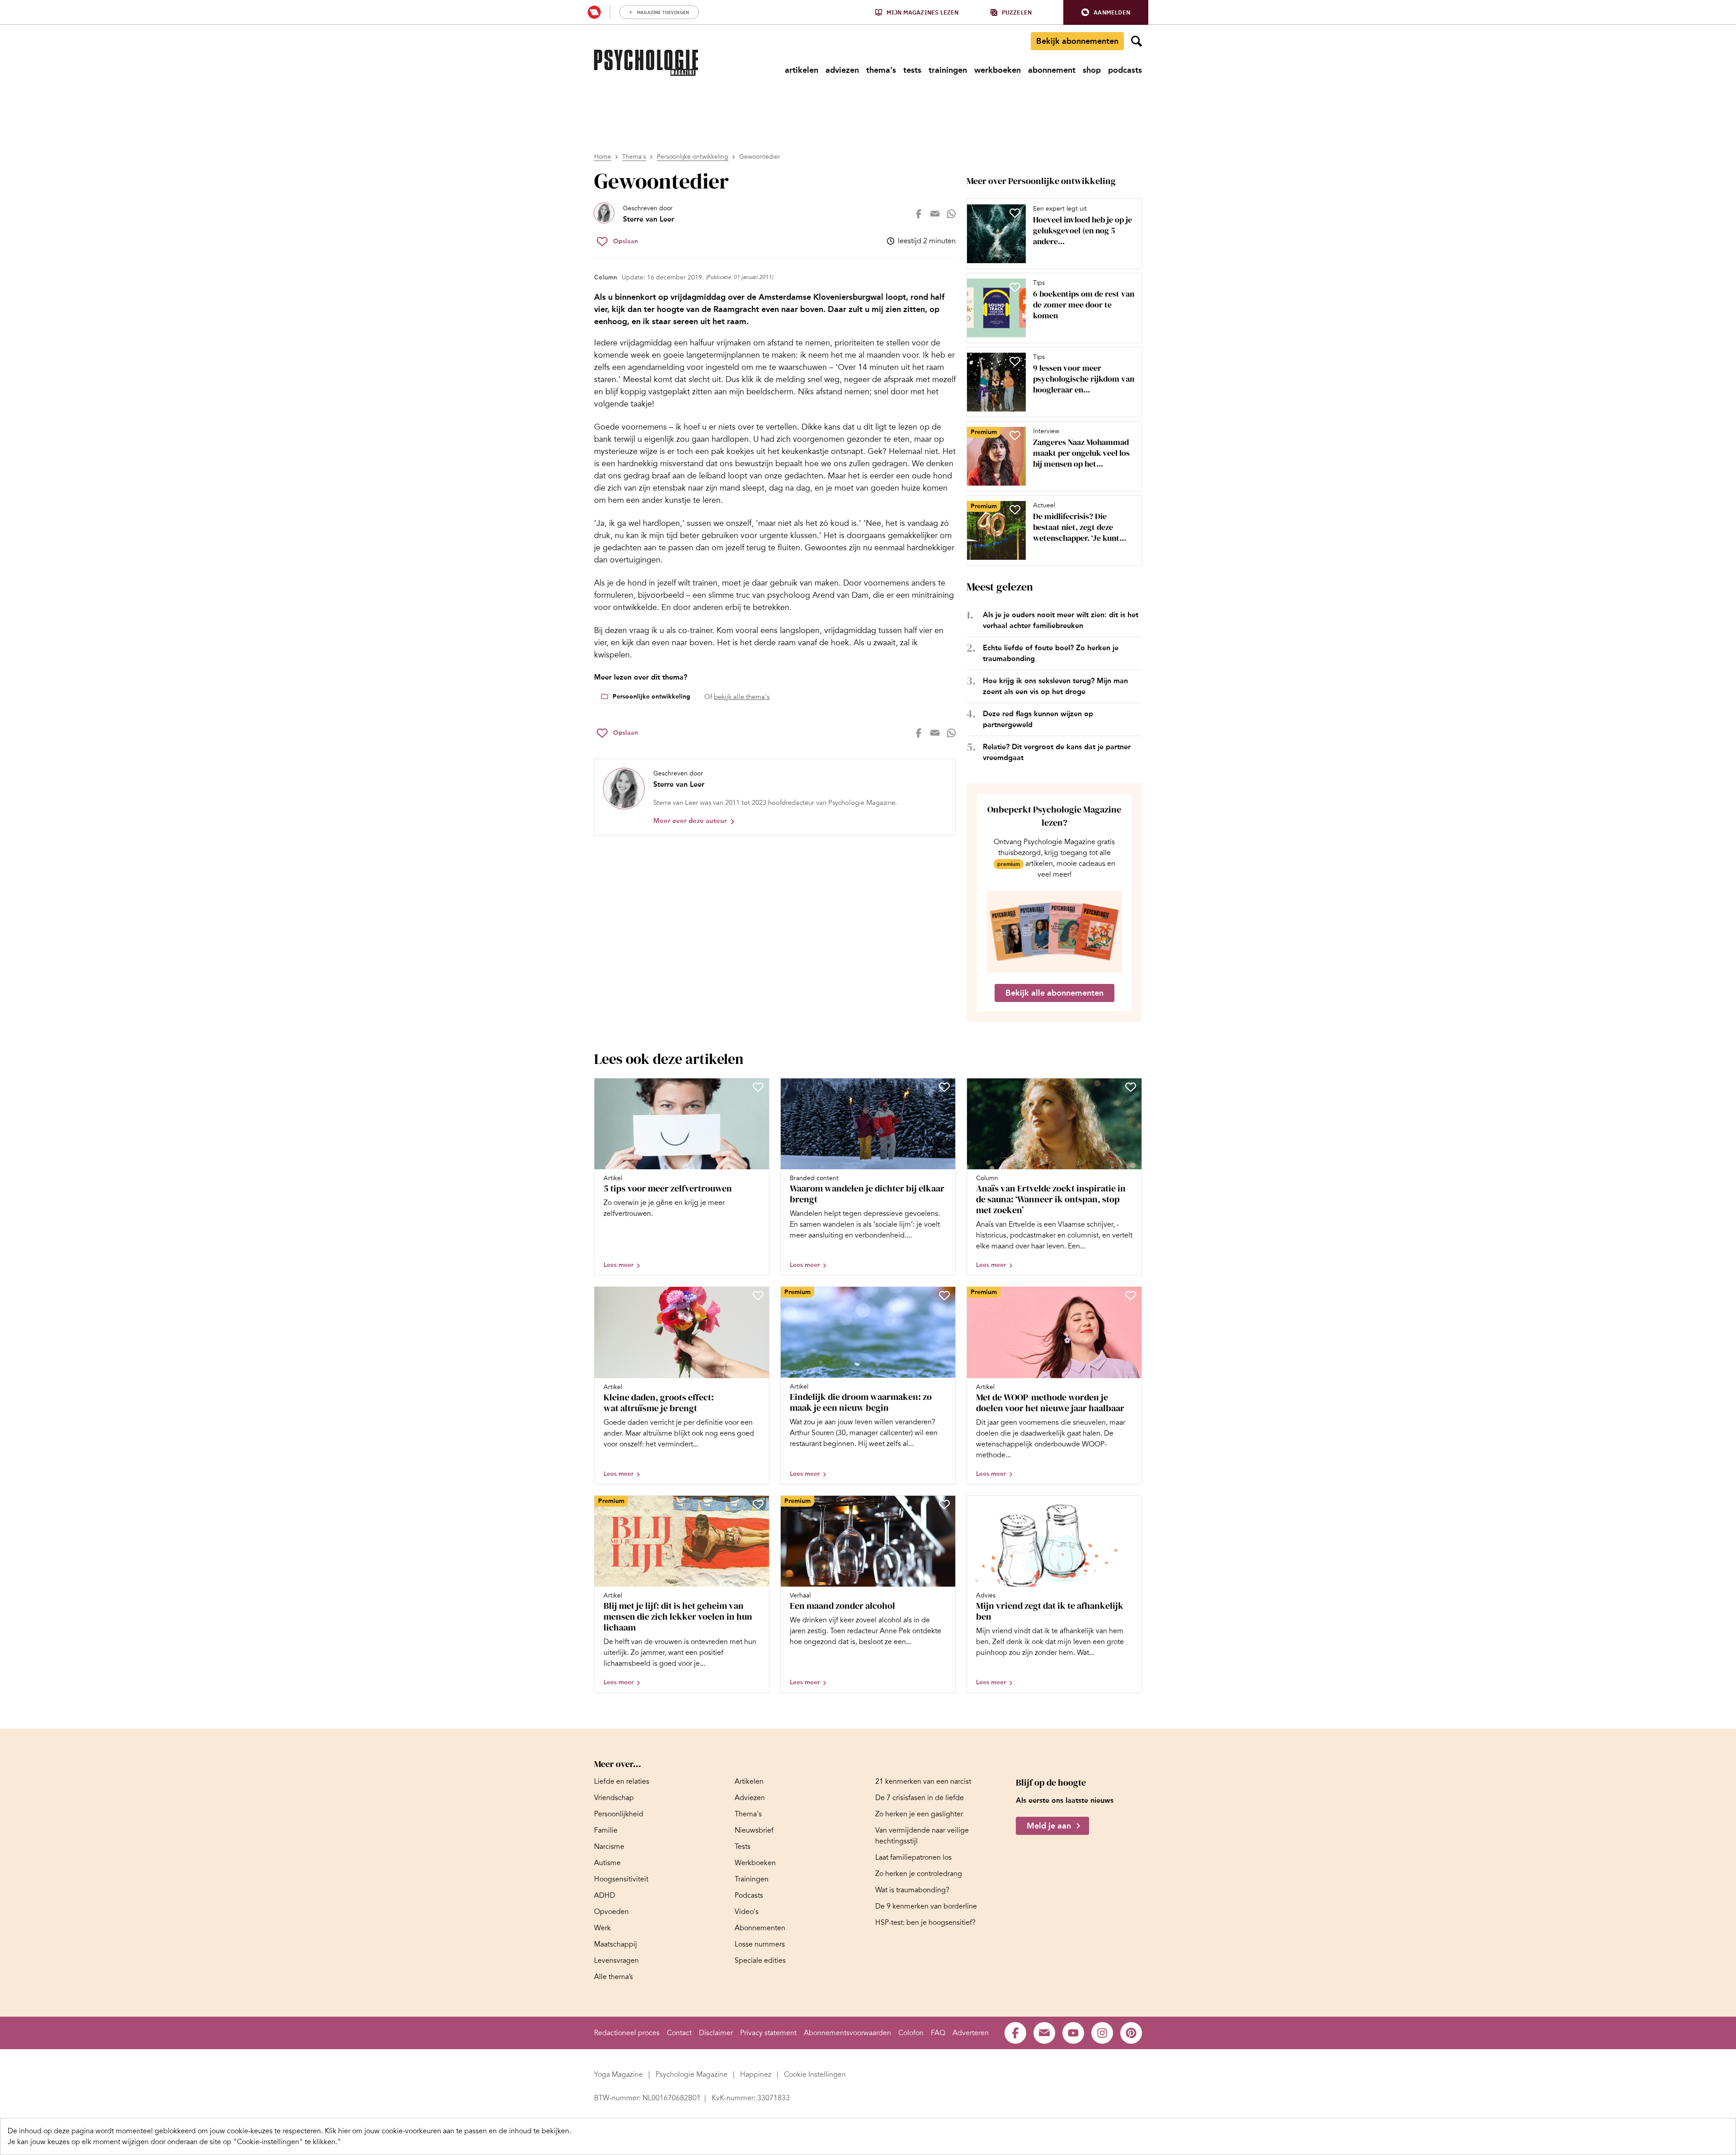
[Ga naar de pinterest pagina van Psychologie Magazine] (1131, 2033)
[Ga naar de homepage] (646, 63)
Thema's (634, 157)
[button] (1106, 12)
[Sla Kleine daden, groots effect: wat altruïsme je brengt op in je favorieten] (758, 1295)
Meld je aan (1049, 1826)
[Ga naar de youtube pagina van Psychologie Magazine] (1073, 2033)
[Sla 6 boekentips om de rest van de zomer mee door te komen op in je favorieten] (1015, 287)
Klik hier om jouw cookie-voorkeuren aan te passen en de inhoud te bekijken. (448, 2131)
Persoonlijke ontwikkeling (693, 157)
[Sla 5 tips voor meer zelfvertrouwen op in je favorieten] (758, 1087)
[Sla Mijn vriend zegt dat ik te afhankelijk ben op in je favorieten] (1131, 1504)
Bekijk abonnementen (1077, 41)
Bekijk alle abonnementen (1054, 993)
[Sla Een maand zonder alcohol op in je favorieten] (944, 1504)
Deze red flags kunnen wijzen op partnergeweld (1038, 719)
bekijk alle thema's (742, 697)
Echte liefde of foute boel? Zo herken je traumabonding (1051, 653)
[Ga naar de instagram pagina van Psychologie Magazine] (1102, 2033)
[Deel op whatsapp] (951, 214)
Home (603, 157)
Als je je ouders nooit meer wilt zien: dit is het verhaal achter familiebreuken (1061, 620)
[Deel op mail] (935, 214)
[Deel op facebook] (919, 214)
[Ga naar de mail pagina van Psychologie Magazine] (1044, 2033)
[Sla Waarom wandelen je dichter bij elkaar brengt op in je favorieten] (944, 1087)
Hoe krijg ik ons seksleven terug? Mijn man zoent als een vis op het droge (1055, 686)
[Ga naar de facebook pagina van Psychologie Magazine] (1015, 2033)
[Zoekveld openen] (1137, 41)
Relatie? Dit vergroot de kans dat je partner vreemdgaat (1057, 752)
